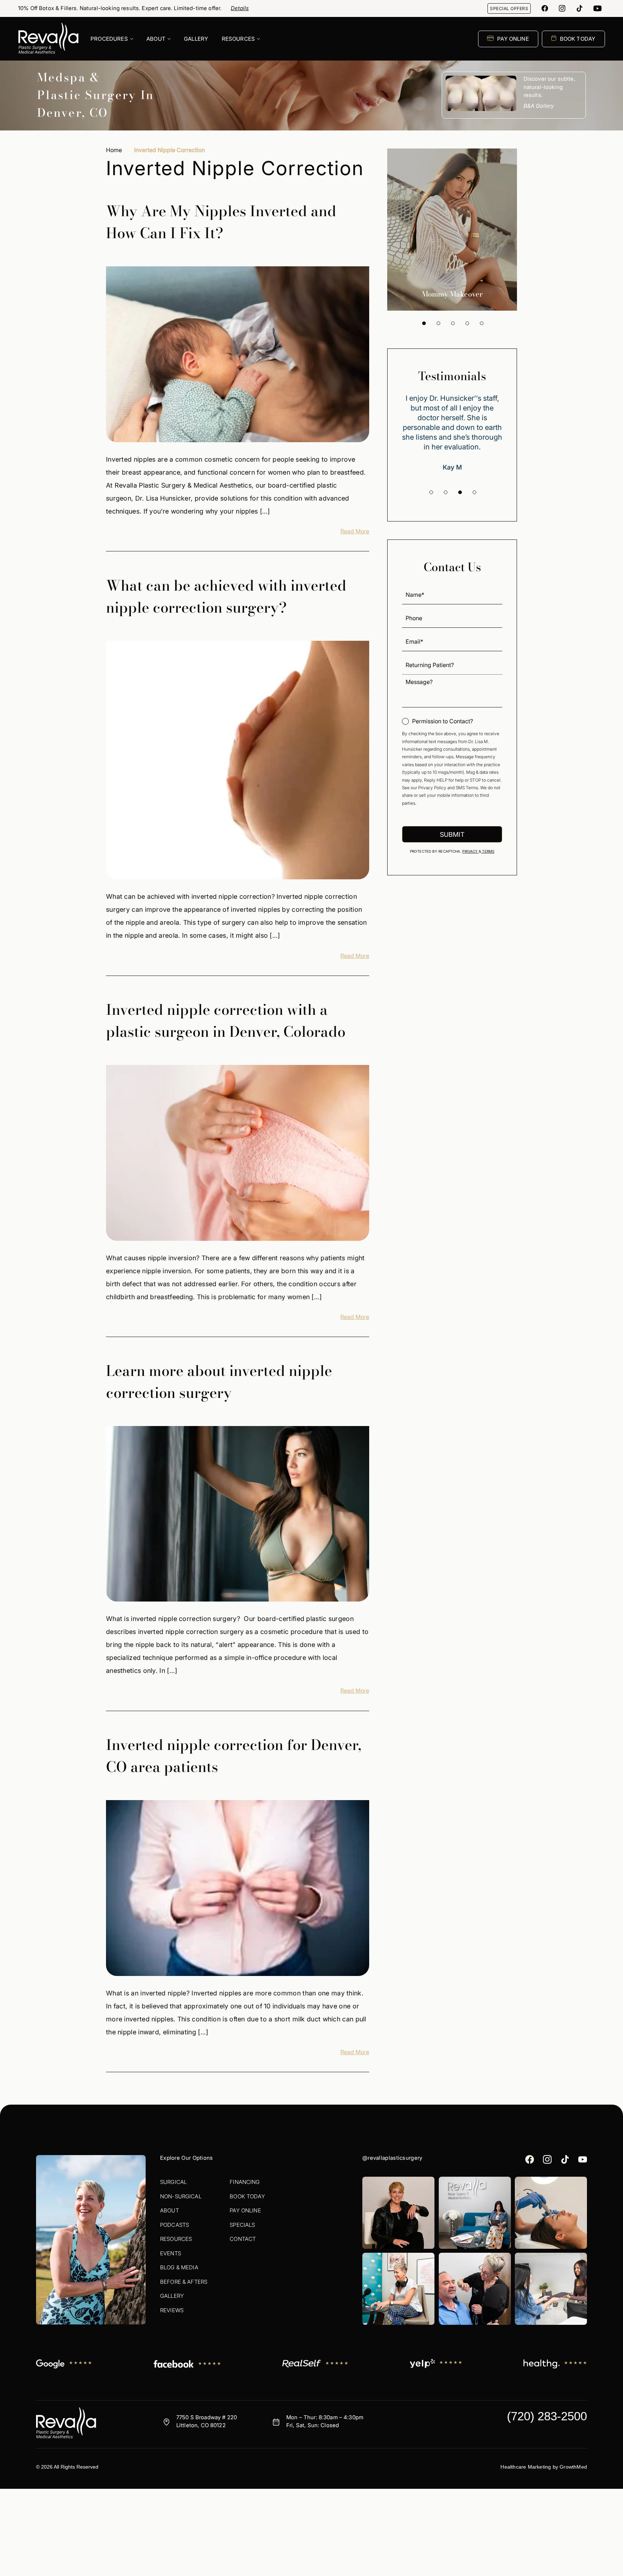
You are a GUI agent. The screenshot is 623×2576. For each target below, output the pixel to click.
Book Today (247, 2196)
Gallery (172, 2296)
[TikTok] (579, 8)
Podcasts (174, 2225)
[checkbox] (438, 721)
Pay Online (245, 2210)
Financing (245, 2182)
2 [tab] (438, 323)
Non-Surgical (181, 2196)
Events (171, 2253)
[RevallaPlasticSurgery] (545, 8)
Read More (355, 531)
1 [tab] (424, 323)
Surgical (173, 2182)
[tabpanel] (452, 230)
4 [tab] (467, 323)
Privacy (470, 851)
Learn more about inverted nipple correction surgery (219, 1382)
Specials (242, 2225)
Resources (176, 2239)
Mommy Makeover (452, 294)
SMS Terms (467, 788)
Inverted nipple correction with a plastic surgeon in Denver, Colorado (226, 1021)
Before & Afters (184, 2282)
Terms (488, 851)
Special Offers (509, 8)
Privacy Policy (432, 788)
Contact (243, 2239)
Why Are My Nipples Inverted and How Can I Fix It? (221, 222)
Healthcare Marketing (526, 2467)
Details (240, 8)
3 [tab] (453, 323)
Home (114, 150)
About (169, 2210)
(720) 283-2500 (547, 2416)
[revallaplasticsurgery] (562, 8)
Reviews (172, 2310)
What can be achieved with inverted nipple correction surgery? (226, 596)
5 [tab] (482, 323)
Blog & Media (179, 2267)
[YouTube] (598, 8)
